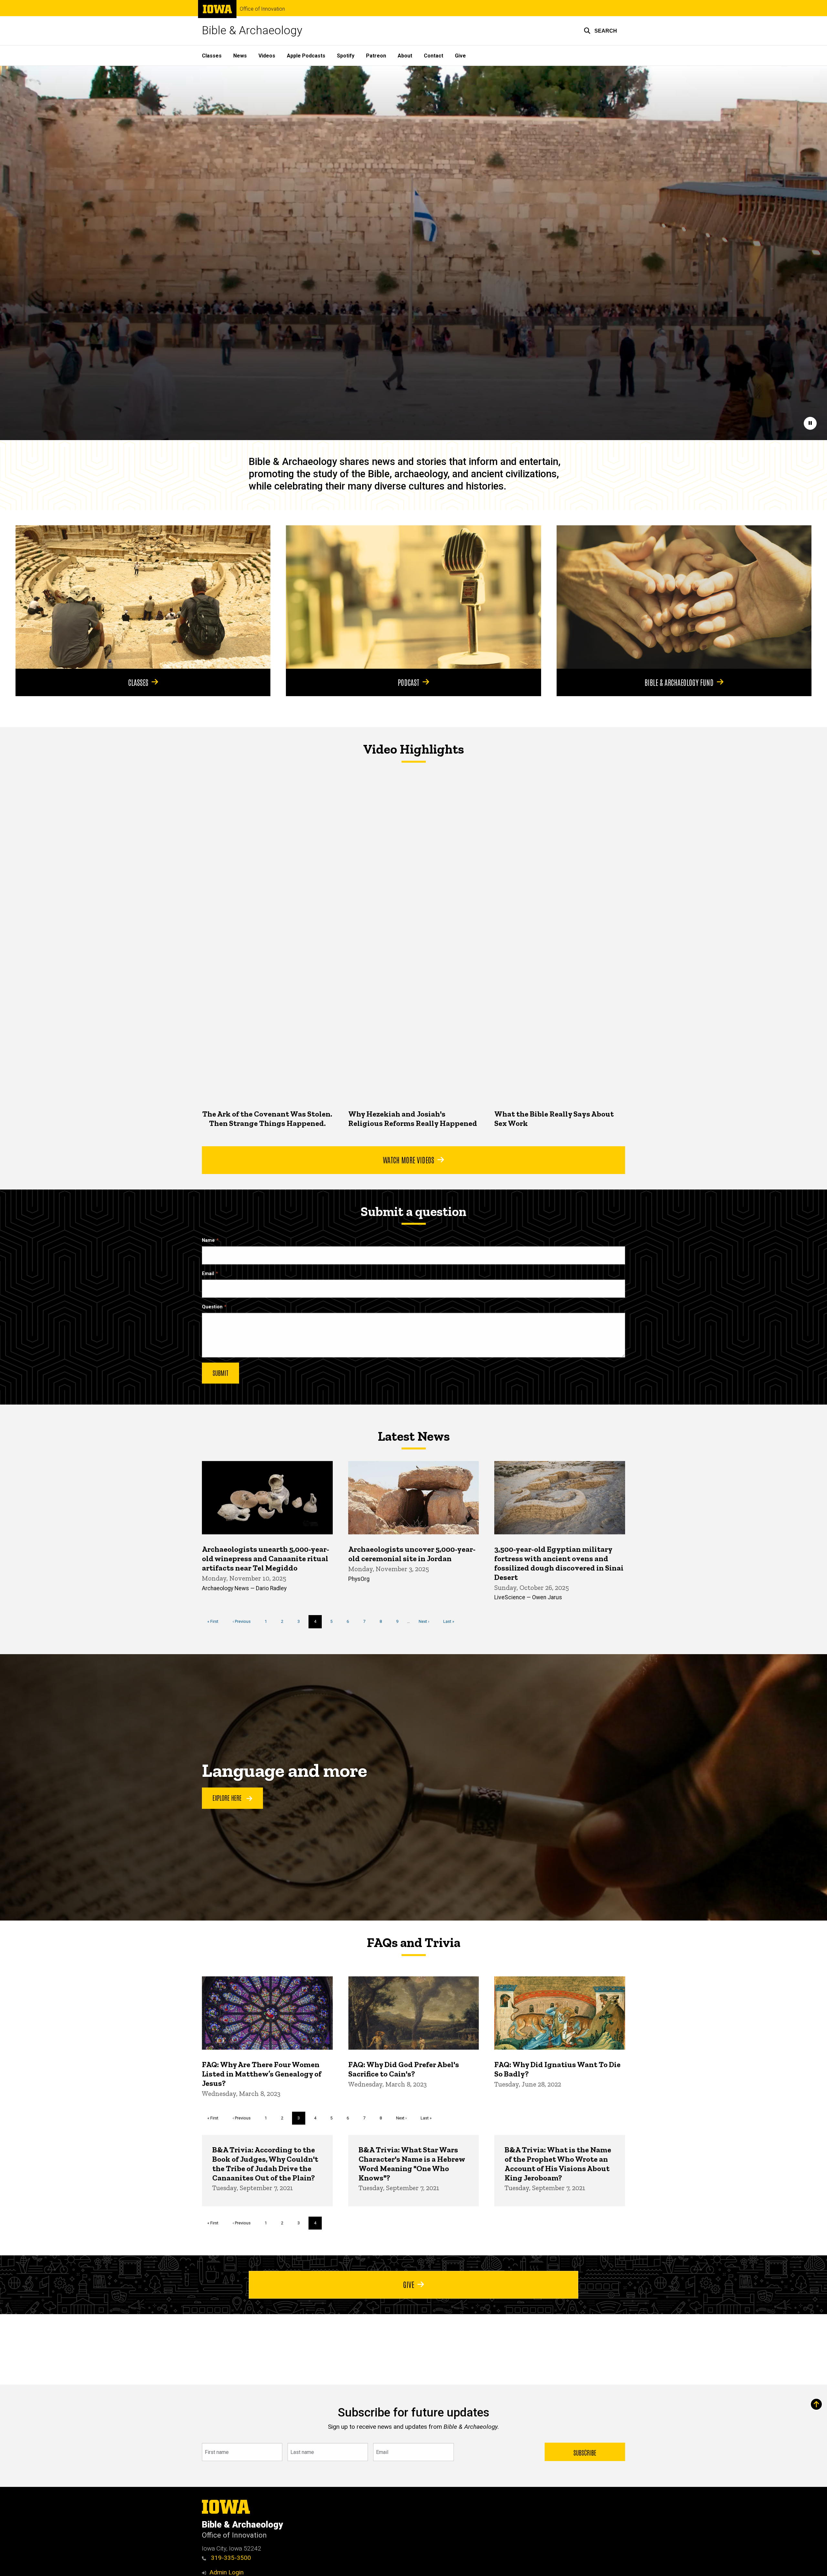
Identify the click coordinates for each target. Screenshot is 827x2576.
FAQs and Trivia (413, 1942)
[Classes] (143, 597)
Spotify (346, 56)
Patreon (376, 56)
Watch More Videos (408, 1159)
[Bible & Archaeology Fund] (684, 597)
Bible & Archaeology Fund (679, 682)
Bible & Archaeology (252, 31)
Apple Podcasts (306, 56)
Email (208, 1274)
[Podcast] (413, 597)
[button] (600, 31)
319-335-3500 (230, 2558)
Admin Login (226, 2572)
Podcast (408, 682)
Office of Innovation (262, 9)
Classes (212, 56)
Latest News (414, 1436)
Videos (267, 56)
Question (212, 1307)
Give (460, 56)
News (240, 56)
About (405, 56)
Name (208, 1240)
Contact (434, 56)
